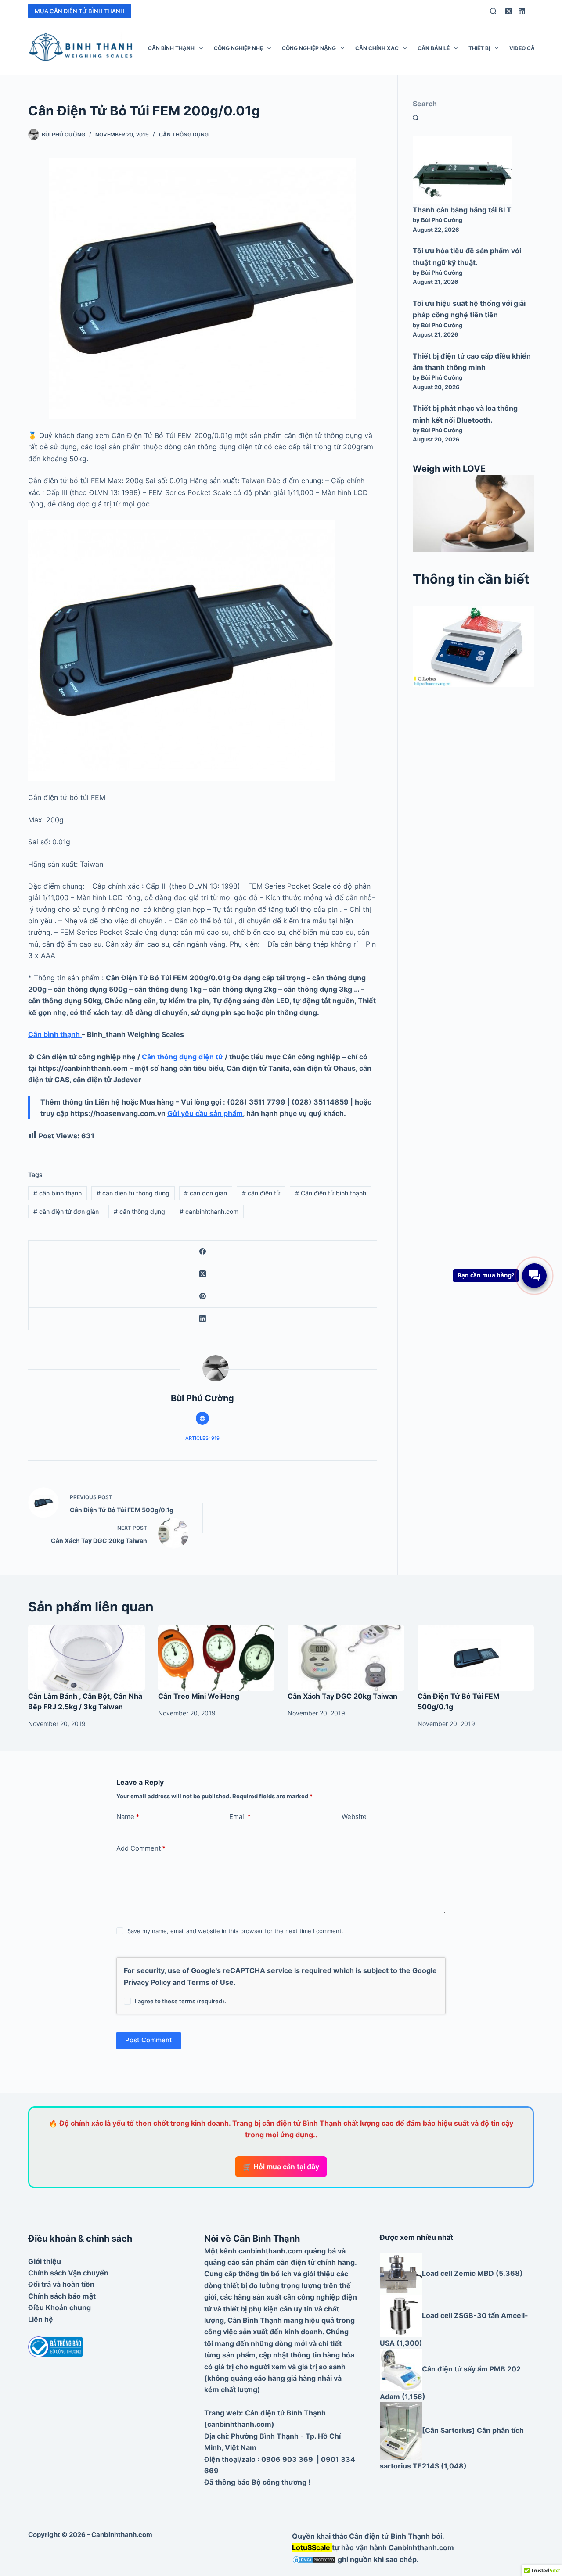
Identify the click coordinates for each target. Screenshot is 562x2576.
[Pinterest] (203, 1297)
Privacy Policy (147, 1982)
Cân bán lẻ (434, 48)
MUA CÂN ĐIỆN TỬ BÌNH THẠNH (80, 11)
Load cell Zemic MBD (458, 2273)
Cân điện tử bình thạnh (331, 1193)
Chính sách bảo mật (62, 2296)
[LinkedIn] (522, 11)
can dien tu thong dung (133, 1193)
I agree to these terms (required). (180, 2001)
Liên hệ (41, 2319)
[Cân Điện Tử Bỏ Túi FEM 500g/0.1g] (476, 1658)
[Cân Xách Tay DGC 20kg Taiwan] (346, 1658)
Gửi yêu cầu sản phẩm (205, 1113)
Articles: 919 (202, 1438)
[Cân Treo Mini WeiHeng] (216, 1658)
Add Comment (141, 1848)
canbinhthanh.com (209, 1211)
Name (128, 1817)
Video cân (524, 48)
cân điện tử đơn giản (66, 1211)
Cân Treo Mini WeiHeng (199, 1696)
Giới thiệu (45, 2261)
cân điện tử (261, 1193)
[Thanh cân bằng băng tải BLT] (462, 170)
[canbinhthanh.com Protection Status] (314, 2559)
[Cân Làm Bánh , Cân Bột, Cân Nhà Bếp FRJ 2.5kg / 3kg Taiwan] (86, 1658)
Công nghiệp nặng (309, 48)
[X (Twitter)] (509, 11)
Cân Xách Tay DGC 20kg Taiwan (342, 1696)
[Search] (493, 11)
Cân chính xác (377, 48)
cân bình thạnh (58, 1193)
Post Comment (149, 2040)
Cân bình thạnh (171, 48)
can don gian (205, 1193)
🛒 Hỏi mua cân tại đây (281, 2167)
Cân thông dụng (184, 135)
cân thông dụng (139, 1211)
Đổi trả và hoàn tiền (61, 2284)
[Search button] (416, 118)
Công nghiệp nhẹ (238, 48)
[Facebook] (203, 1252)
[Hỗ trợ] (534, 1276)
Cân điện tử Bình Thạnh (389, 2536)
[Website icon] (202, 1418)
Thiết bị (479, 48)
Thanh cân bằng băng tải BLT (462, 210)
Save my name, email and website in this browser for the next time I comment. (235, 1931)
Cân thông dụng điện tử (182, 1057)
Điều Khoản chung (59, 2307)
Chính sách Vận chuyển (68, 2273)
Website (354, 1817)
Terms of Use (210, 1982)
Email (240, 1817)
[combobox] (473, 104)
